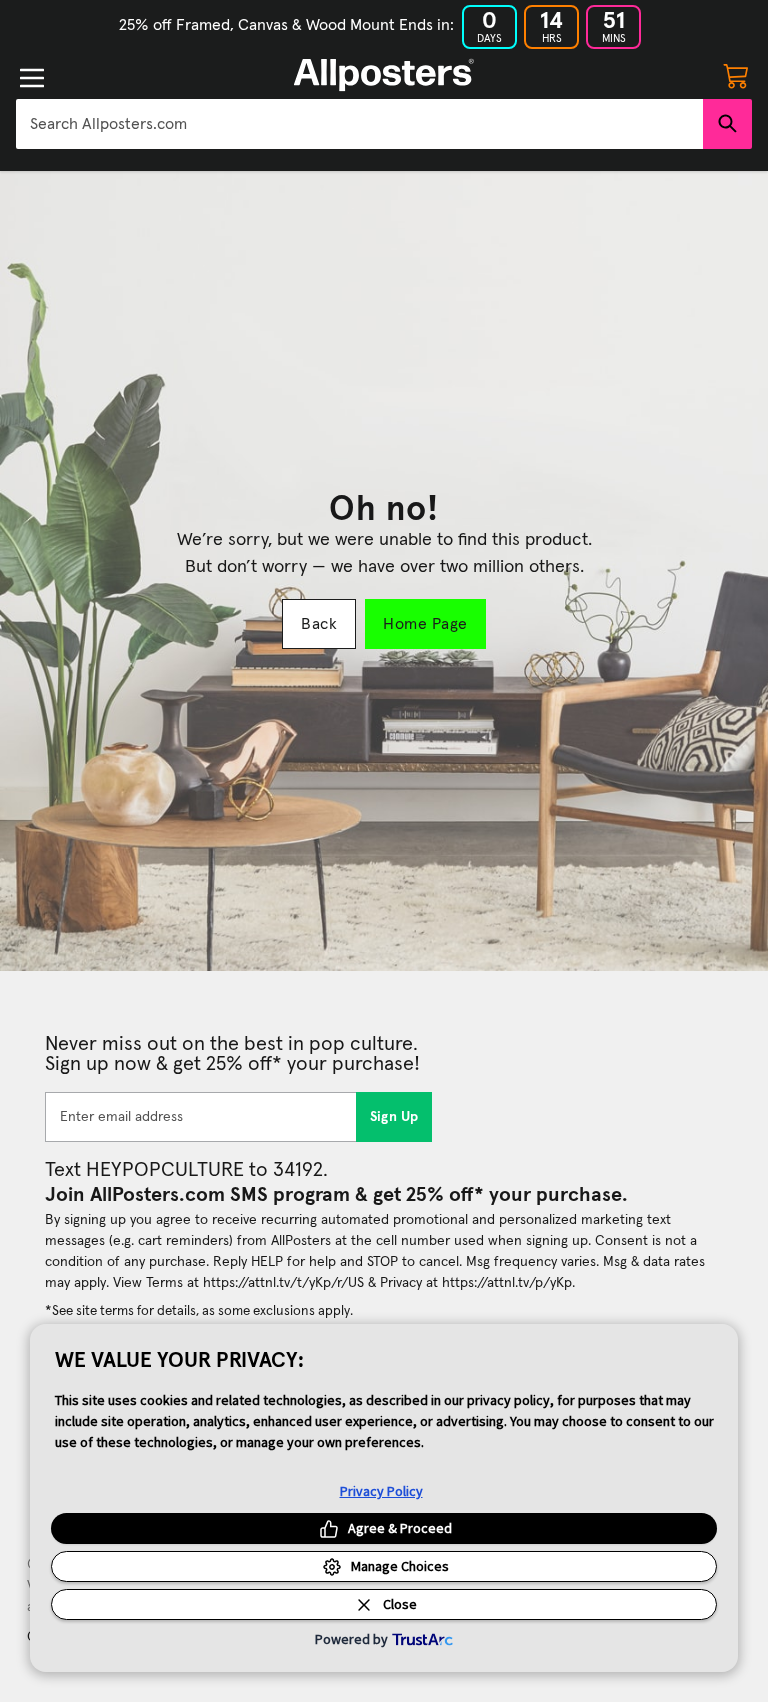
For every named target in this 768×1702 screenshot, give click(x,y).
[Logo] (384, 75)
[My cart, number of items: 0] (736, 75)
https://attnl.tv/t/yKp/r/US (283, 1283)
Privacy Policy (381, 1491)
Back (319, 624)
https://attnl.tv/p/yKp (507, 1283)
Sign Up (394, 1117)
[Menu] (32, 78)
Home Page (425, 624)
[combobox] (359, 124)
